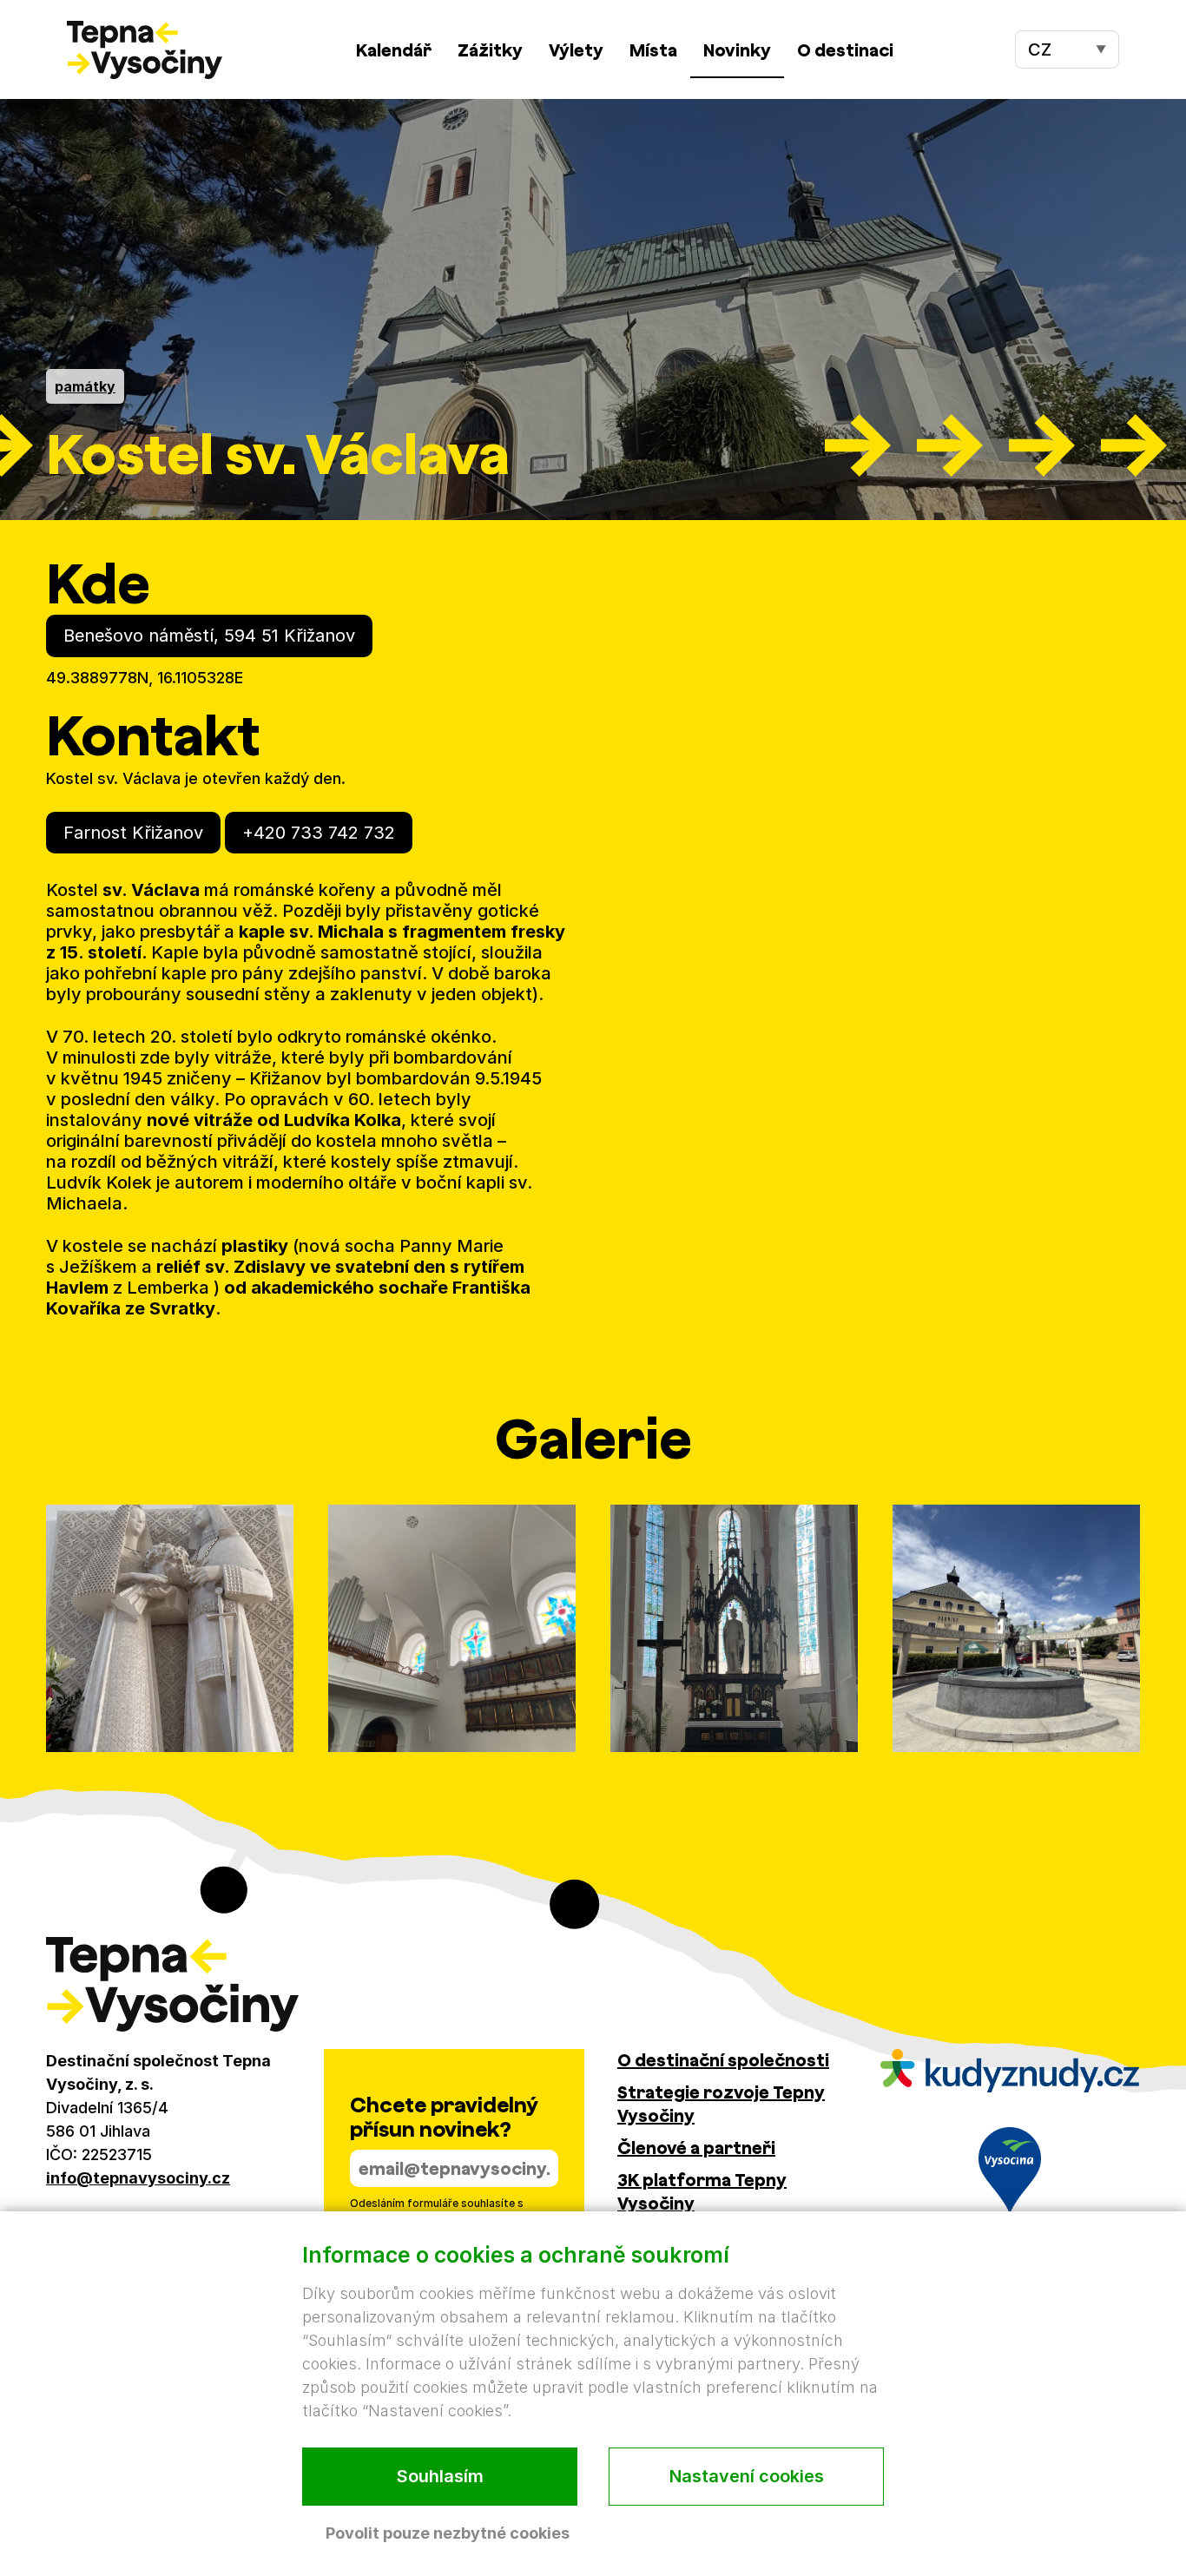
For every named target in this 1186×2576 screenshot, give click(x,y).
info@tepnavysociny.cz (138, 2178)
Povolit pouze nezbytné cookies (448, 2533)
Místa (653, 50)
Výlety (576, 50)
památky (85, 386)
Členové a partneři (696, 2148)
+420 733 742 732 (319, 833)
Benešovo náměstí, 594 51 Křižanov (209, 636)
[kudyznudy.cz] (1010, 2071)
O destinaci (845, 50)
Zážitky (490, 50)
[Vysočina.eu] (1010, 2171)
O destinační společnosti (723, 2060)
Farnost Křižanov (133, 833)
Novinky (737, 50)
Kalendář (394, 50)
